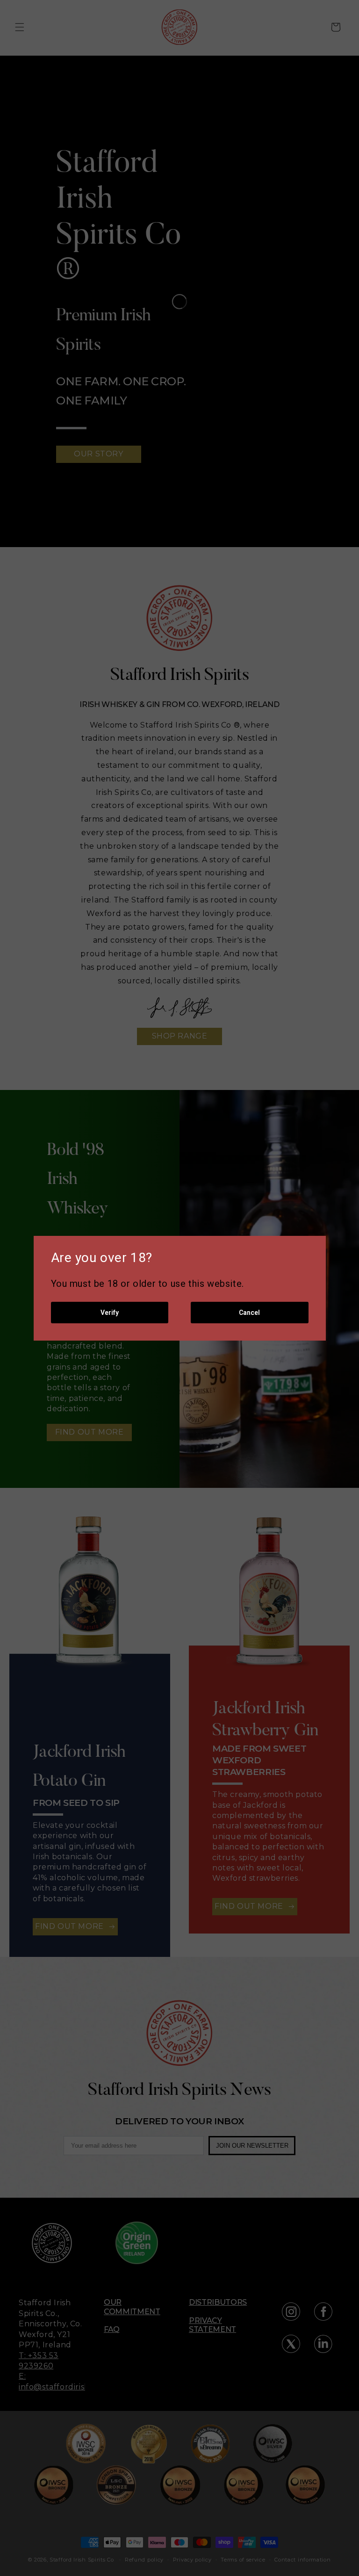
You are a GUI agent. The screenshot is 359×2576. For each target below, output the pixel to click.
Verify (110, 1313)
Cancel (249, 1313)
